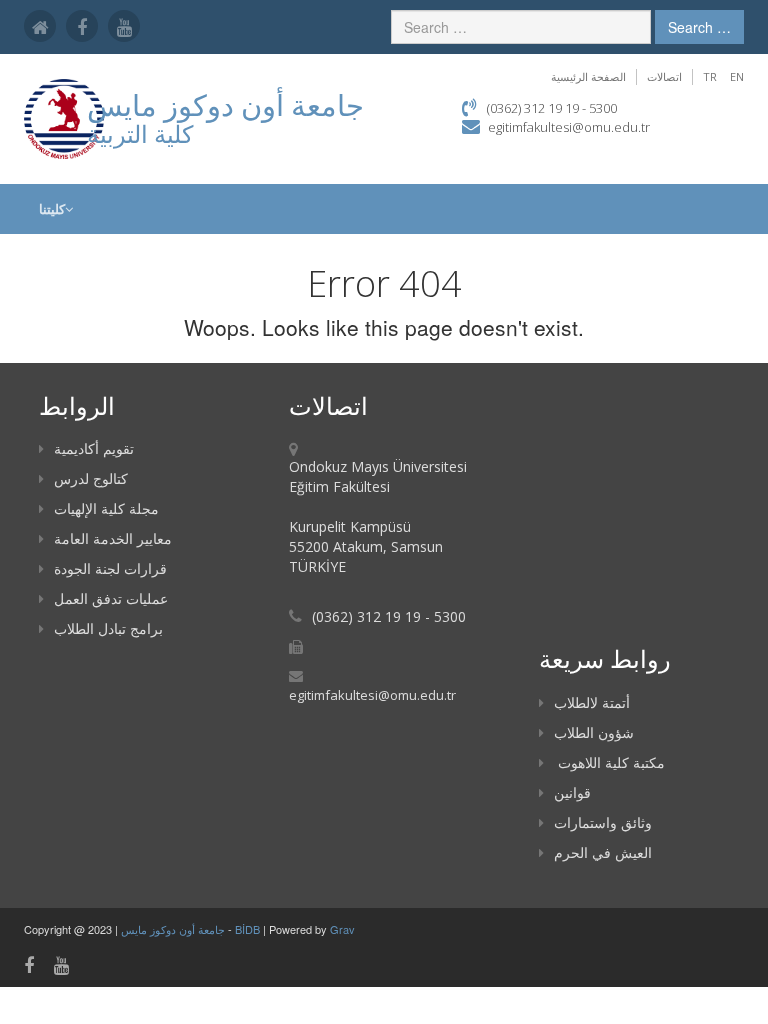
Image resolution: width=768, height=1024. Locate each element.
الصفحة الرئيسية (588, 76)
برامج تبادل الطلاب (108, 628)
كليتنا (52, 209)
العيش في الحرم (603, 852)
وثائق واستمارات (603, 822)
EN (737, 76)
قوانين (572, 792)
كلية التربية (140, 133)
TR (710, 76)
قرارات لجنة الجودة (110, 568)
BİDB (249, 929)
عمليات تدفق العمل (111, 598)
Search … (699, 27)
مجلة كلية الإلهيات (106, 508)
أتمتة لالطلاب (592, 702)
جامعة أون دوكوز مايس (174, 929)
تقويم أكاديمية (94, 448)
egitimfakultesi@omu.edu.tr (569, 127)
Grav (342, 929)
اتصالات (664, 76)
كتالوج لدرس (91, 478)
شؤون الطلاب (594, 732)
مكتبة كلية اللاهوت (609, 762)
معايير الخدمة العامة (113, 538)
